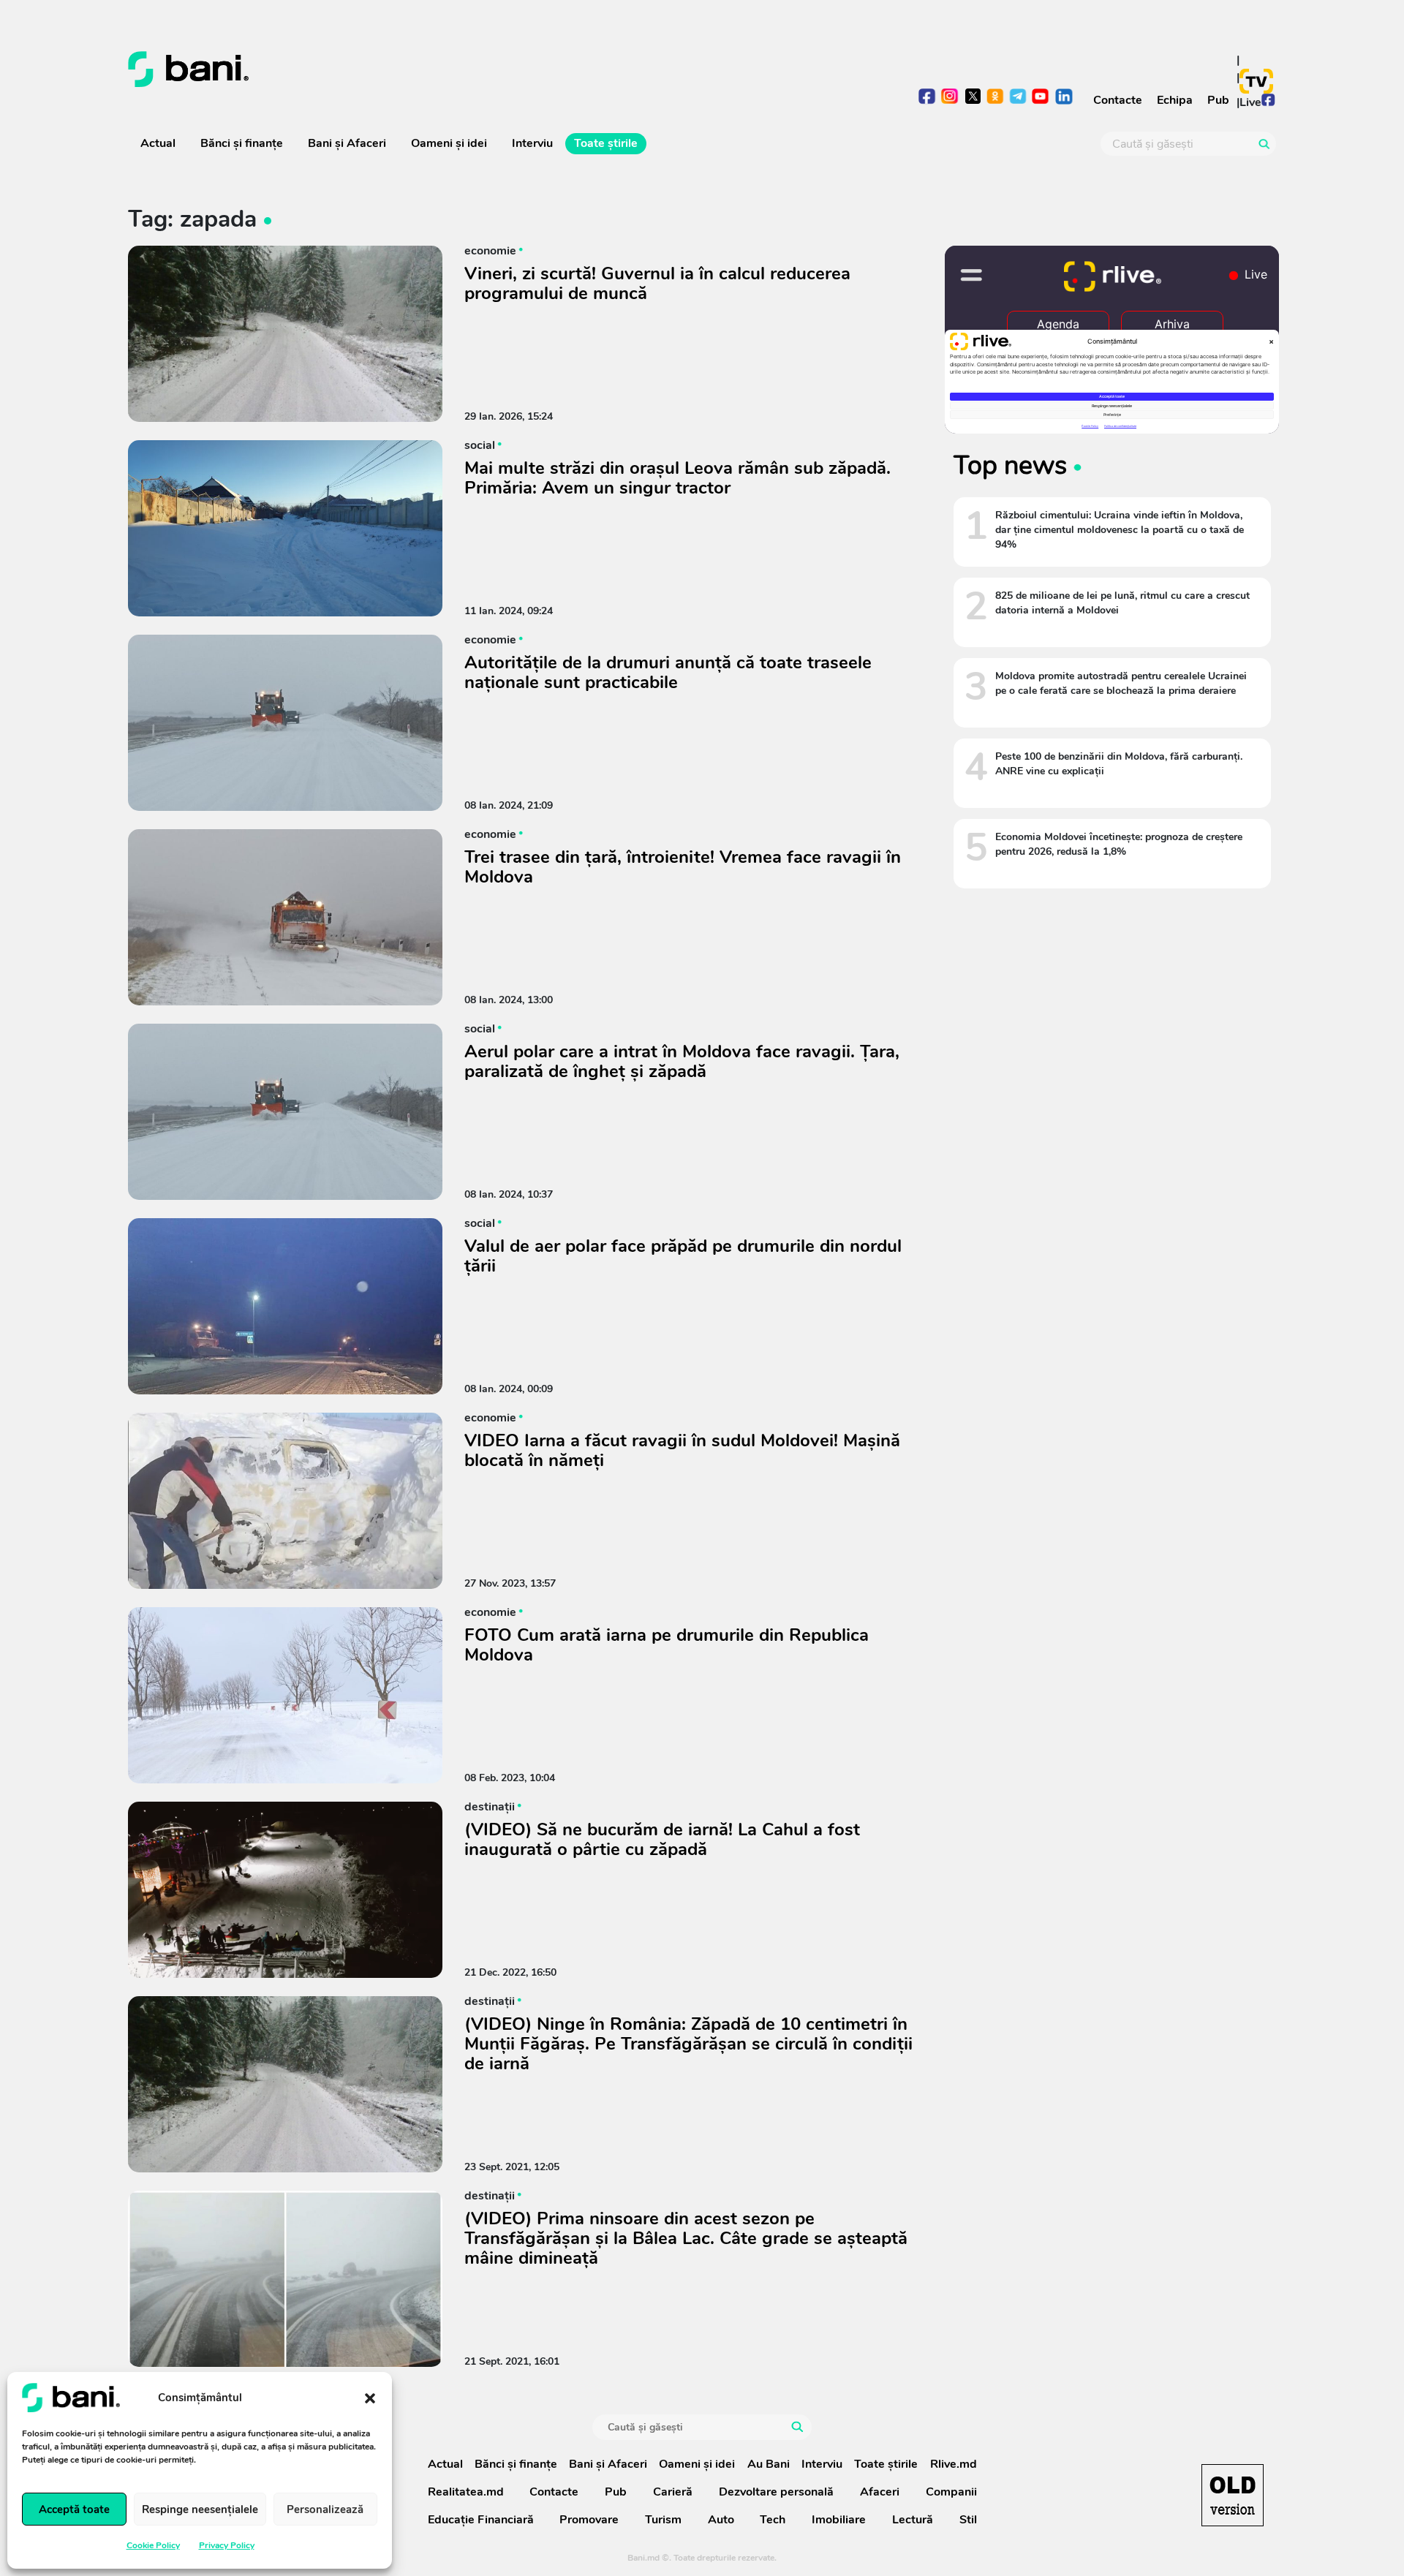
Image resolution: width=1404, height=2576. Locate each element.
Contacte (1118, 100)
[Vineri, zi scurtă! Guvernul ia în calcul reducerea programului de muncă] (285, 334)
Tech (773, 2520)
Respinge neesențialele (200, 2509)
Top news (1010, 465)
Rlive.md (954, 2464)
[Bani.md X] (973, 96)
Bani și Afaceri (347, 143)
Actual (158, 143)
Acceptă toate (74, 2509)
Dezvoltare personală (776, 2492)
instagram (950, 98)
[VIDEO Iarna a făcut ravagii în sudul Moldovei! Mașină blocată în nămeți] (285, 1501)
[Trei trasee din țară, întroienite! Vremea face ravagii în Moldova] (285, 917)
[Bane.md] (409, 69)
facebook (928, 98)
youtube (1041, 98)
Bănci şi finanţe (242, 143)
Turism (663, 2520)
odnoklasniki (996, 98)
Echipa (1175, 100)
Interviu (532, 143)
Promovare (589, 2520)
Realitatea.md (466, 2492)
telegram (1018, 98)
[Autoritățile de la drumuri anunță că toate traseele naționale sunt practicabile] (285, 723)
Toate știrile (606, 143)
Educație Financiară (481, 2520)
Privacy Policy (227, 2545)
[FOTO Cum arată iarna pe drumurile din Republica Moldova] (285, 1695)
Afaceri (880, 2492)
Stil (968, 2520)
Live (1250, 102)
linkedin (1064, 98)
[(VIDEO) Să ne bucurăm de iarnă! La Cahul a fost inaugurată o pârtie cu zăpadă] (285, 1890)
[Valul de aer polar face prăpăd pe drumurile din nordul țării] (285, 1306)
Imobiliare (839, 2520)
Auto (721, 2520)
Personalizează (325, 2509)
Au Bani (769, 2464)
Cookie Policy (153, 2545)
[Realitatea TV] (1256, 81)
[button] (370, 2398)
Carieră (673, 2492)
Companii (951, 2492)
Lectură (913, 2520)
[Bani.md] (1233, 2495)
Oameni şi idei (449, 143)
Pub (1218, 100)
